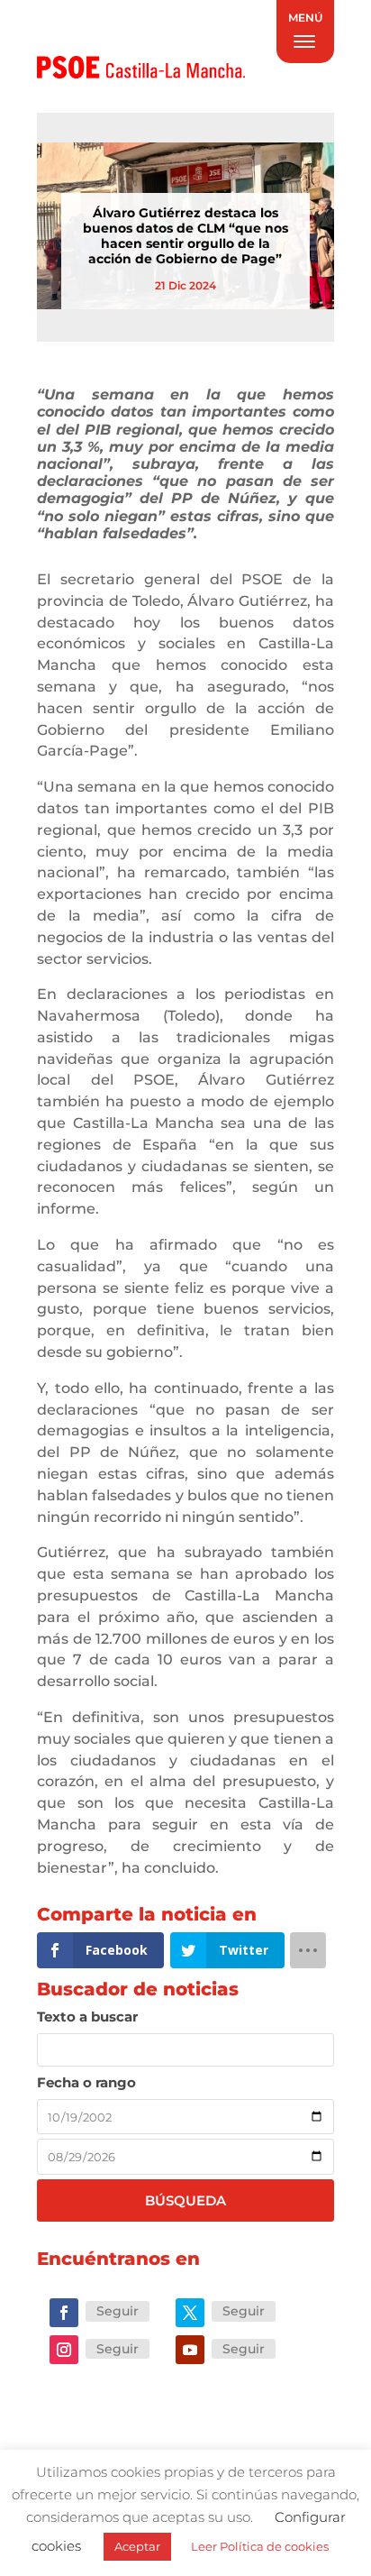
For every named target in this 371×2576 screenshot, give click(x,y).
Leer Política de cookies (260, 2546)
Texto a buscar (87, 2017)
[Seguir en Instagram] (64, 2350)
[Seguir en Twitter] (190, 2313)
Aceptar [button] (137, 2546)
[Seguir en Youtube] (190, 2350)
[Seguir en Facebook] (64, 2313)
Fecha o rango (86, 2082)
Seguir (118, 2311)
